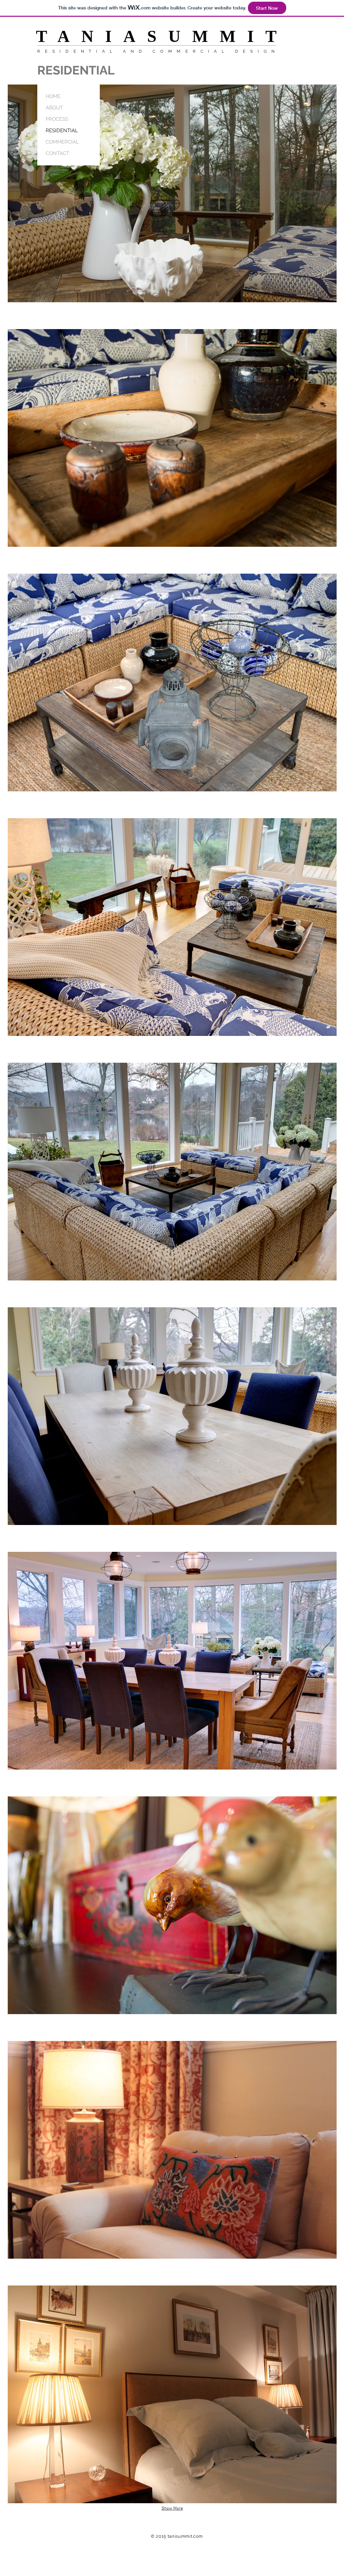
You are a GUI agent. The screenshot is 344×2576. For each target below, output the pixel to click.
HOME (53, 96)
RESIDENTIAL (62, 130)
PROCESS (57, 119)
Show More (172, 2509)
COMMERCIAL (62, 142)
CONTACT (57, 153)
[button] (172, 193)
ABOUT (54, 108)
